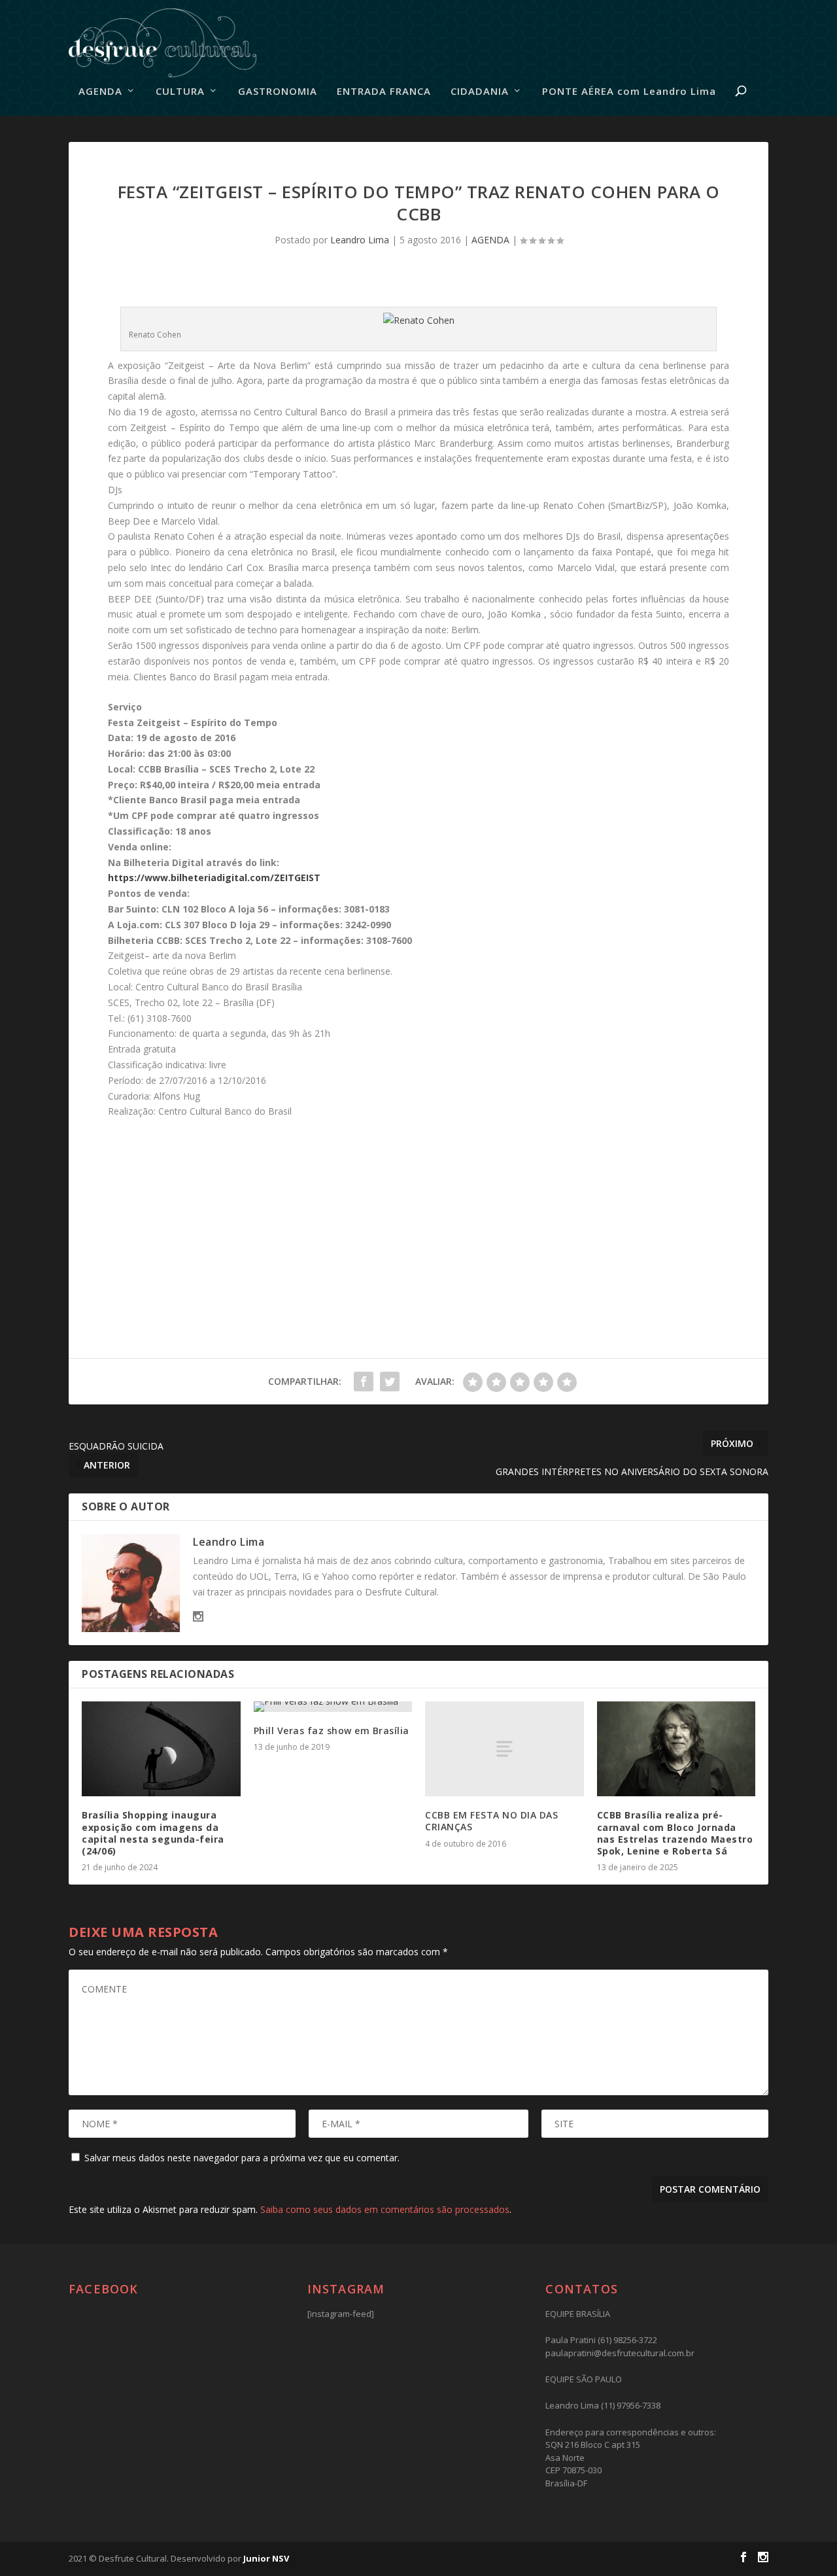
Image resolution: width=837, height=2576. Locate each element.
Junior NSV (266, 2558)
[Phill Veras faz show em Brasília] (333, 1707)
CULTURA (180, 92)
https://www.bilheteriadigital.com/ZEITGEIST (214, 878)
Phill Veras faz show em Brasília (332, 1731)
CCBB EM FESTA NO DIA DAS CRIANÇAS (491, 1821)
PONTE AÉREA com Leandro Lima (629, 92)
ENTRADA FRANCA (384, 92)
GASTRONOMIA (278, 92)
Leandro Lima (360, 240)
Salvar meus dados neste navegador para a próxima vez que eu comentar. (242, 2158)
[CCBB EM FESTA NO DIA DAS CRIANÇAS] (504, 1749)
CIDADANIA (480, 92)
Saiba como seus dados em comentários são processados (385, 2209)
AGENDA (100, 92)
